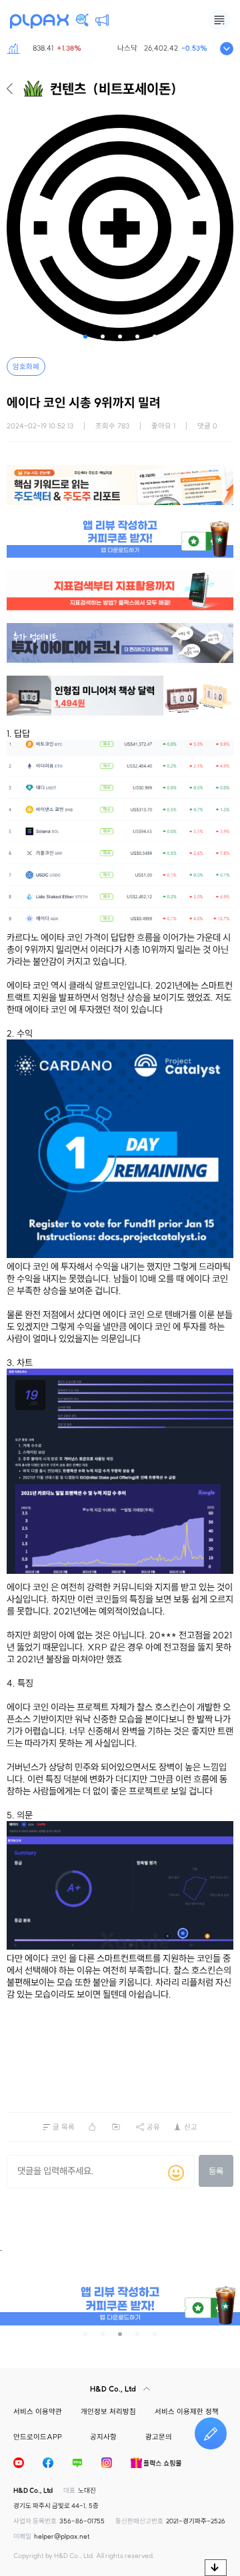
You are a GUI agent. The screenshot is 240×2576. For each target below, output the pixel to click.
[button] (85, 336)
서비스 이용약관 (38, 2411)
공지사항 (103, 2437)
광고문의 (159, 2437)
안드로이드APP (38, 2437)
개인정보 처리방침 (108, 2411)
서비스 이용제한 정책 (187, 2411)
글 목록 (64, 2127)
